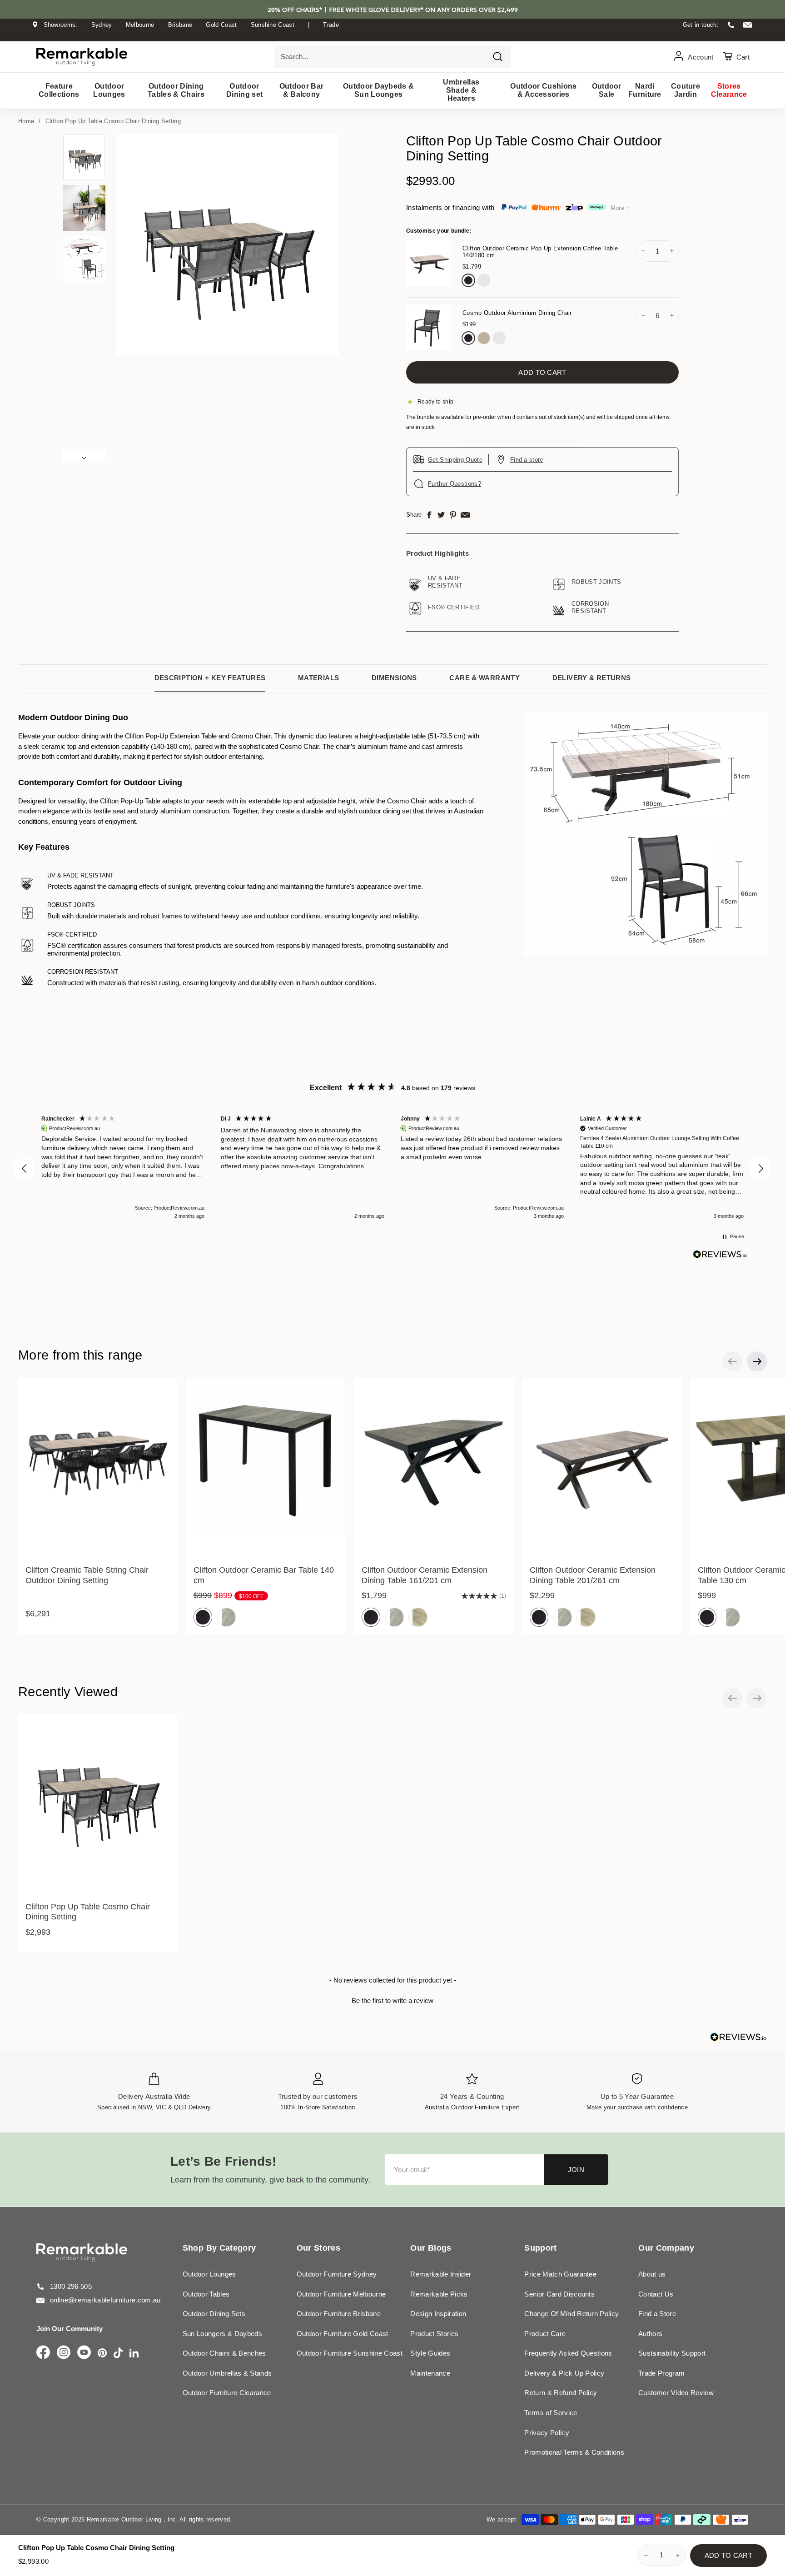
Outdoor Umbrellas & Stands (227, 2373)
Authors (650, 2334)
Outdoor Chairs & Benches (224, 2353)
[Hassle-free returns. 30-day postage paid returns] (392, 33)
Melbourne (140, 25)
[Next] (84, 455)
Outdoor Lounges (109, 90)
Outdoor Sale (607, 90)
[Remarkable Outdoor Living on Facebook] (43, 2353)
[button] (25, 1169)
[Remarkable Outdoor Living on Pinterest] (102, 2354)
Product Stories (434, 2334)
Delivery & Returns (592, 678)
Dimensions (394, 678)
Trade (331, 25)
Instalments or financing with (450, 207)
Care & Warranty (484, 678)
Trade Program (661, 2373)
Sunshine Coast (273, 25)
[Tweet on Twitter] (441, 515)
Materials (318, 678)
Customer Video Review (676, 2393)
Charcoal (468, 280)
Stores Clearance (729, 90)
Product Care (545, 2334)
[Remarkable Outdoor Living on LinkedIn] (134, 2354)
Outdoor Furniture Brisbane (339, 2314)
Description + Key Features (210, 678)
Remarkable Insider (441, 2274)
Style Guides (430, 2353)
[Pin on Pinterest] (453, 515)
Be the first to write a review (392, 2001)
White (484, 280)
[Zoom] (228, 245)
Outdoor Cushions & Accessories (543, 90)
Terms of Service (551, 2413)
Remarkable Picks (439, 2294)
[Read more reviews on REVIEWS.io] (720, 1254)
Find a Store (657, 2314)
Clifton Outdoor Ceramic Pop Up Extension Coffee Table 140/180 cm (540, 252)
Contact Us (656, 2294)
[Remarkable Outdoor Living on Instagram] (64, 2353)
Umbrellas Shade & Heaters (461, 90)
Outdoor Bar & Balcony (302, 90)
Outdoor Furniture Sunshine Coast (350, 2353)
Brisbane (180, 25)
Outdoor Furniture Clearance (227, 2393)
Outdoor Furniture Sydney (337, 2274)
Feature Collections (59, 90)
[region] (392, 1168)
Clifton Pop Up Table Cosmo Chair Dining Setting (113, 121)
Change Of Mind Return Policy (571, 2314)
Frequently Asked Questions (568, 2353)
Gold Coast (221, 25)
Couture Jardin (686, 90)
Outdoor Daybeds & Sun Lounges (379, 90)
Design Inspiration (438, 2314)
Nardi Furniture (645, 90)
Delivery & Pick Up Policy (564, 2373)
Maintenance (430, 2373)
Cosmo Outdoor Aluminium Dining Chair (517, 313)
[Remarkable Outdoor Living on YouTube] (84, 2353)
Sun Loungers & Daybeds (222, 2334)
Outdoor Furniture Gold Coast (343, 2334)
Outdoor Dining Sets (214, 2314)
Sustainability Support (672, 2353)
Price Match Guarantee (560, 2274)
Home (26, 121)
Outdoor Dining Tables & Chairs (176, 90)
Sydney (102, 25)
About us (652, 2274)
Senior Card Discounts (559, 2294)
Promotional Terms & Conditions (574, 2452)
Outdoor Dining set (244, 90)
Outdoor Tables (206, 2294)
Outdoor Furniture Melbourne (341, 2294)
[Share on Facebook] (429, 515)
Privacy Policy (547, 2433)
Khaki (484, 338)
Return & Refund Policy (561, 2393)
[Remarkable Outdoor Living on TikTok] (118, 2354)
